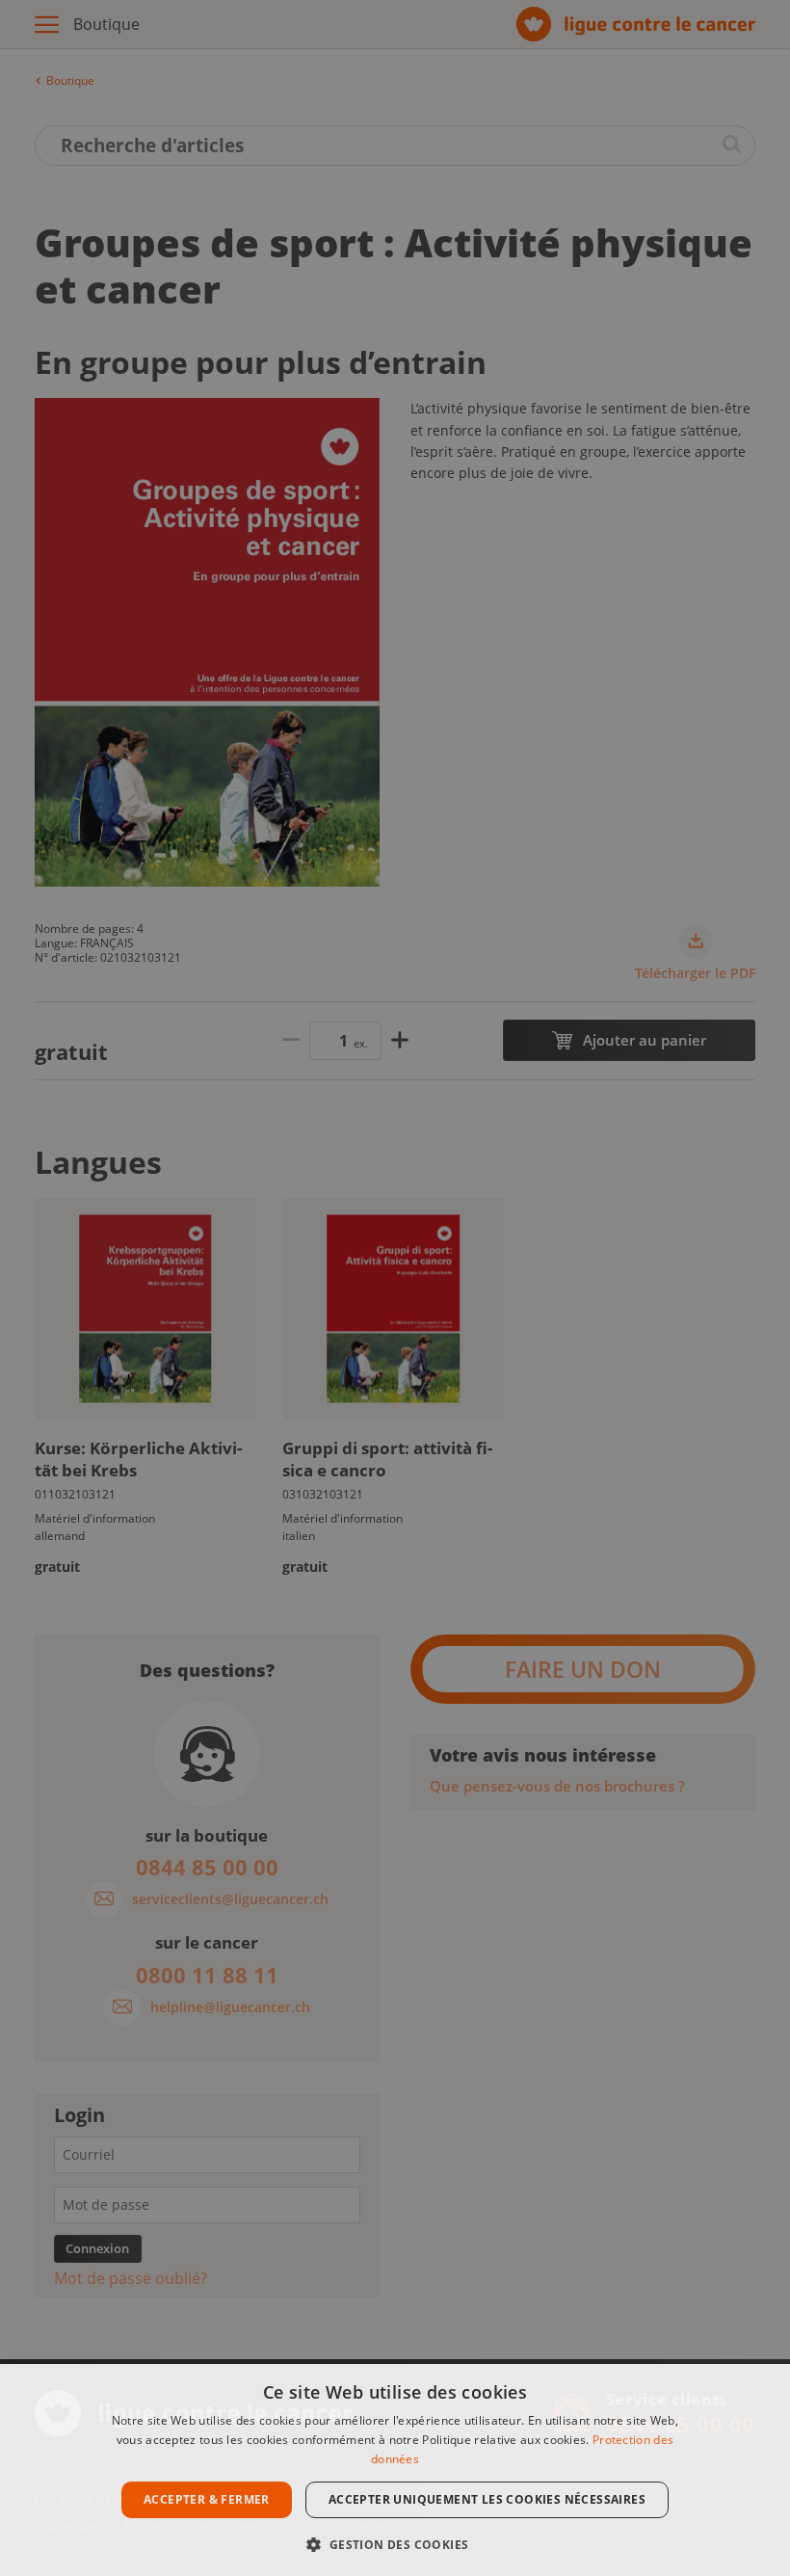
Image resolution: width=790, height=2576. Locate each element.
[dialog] (395, 2470)
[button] (395, 2543)
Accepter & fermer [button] (207, 2499)
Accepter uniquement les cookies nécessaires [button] (487, 2499)
